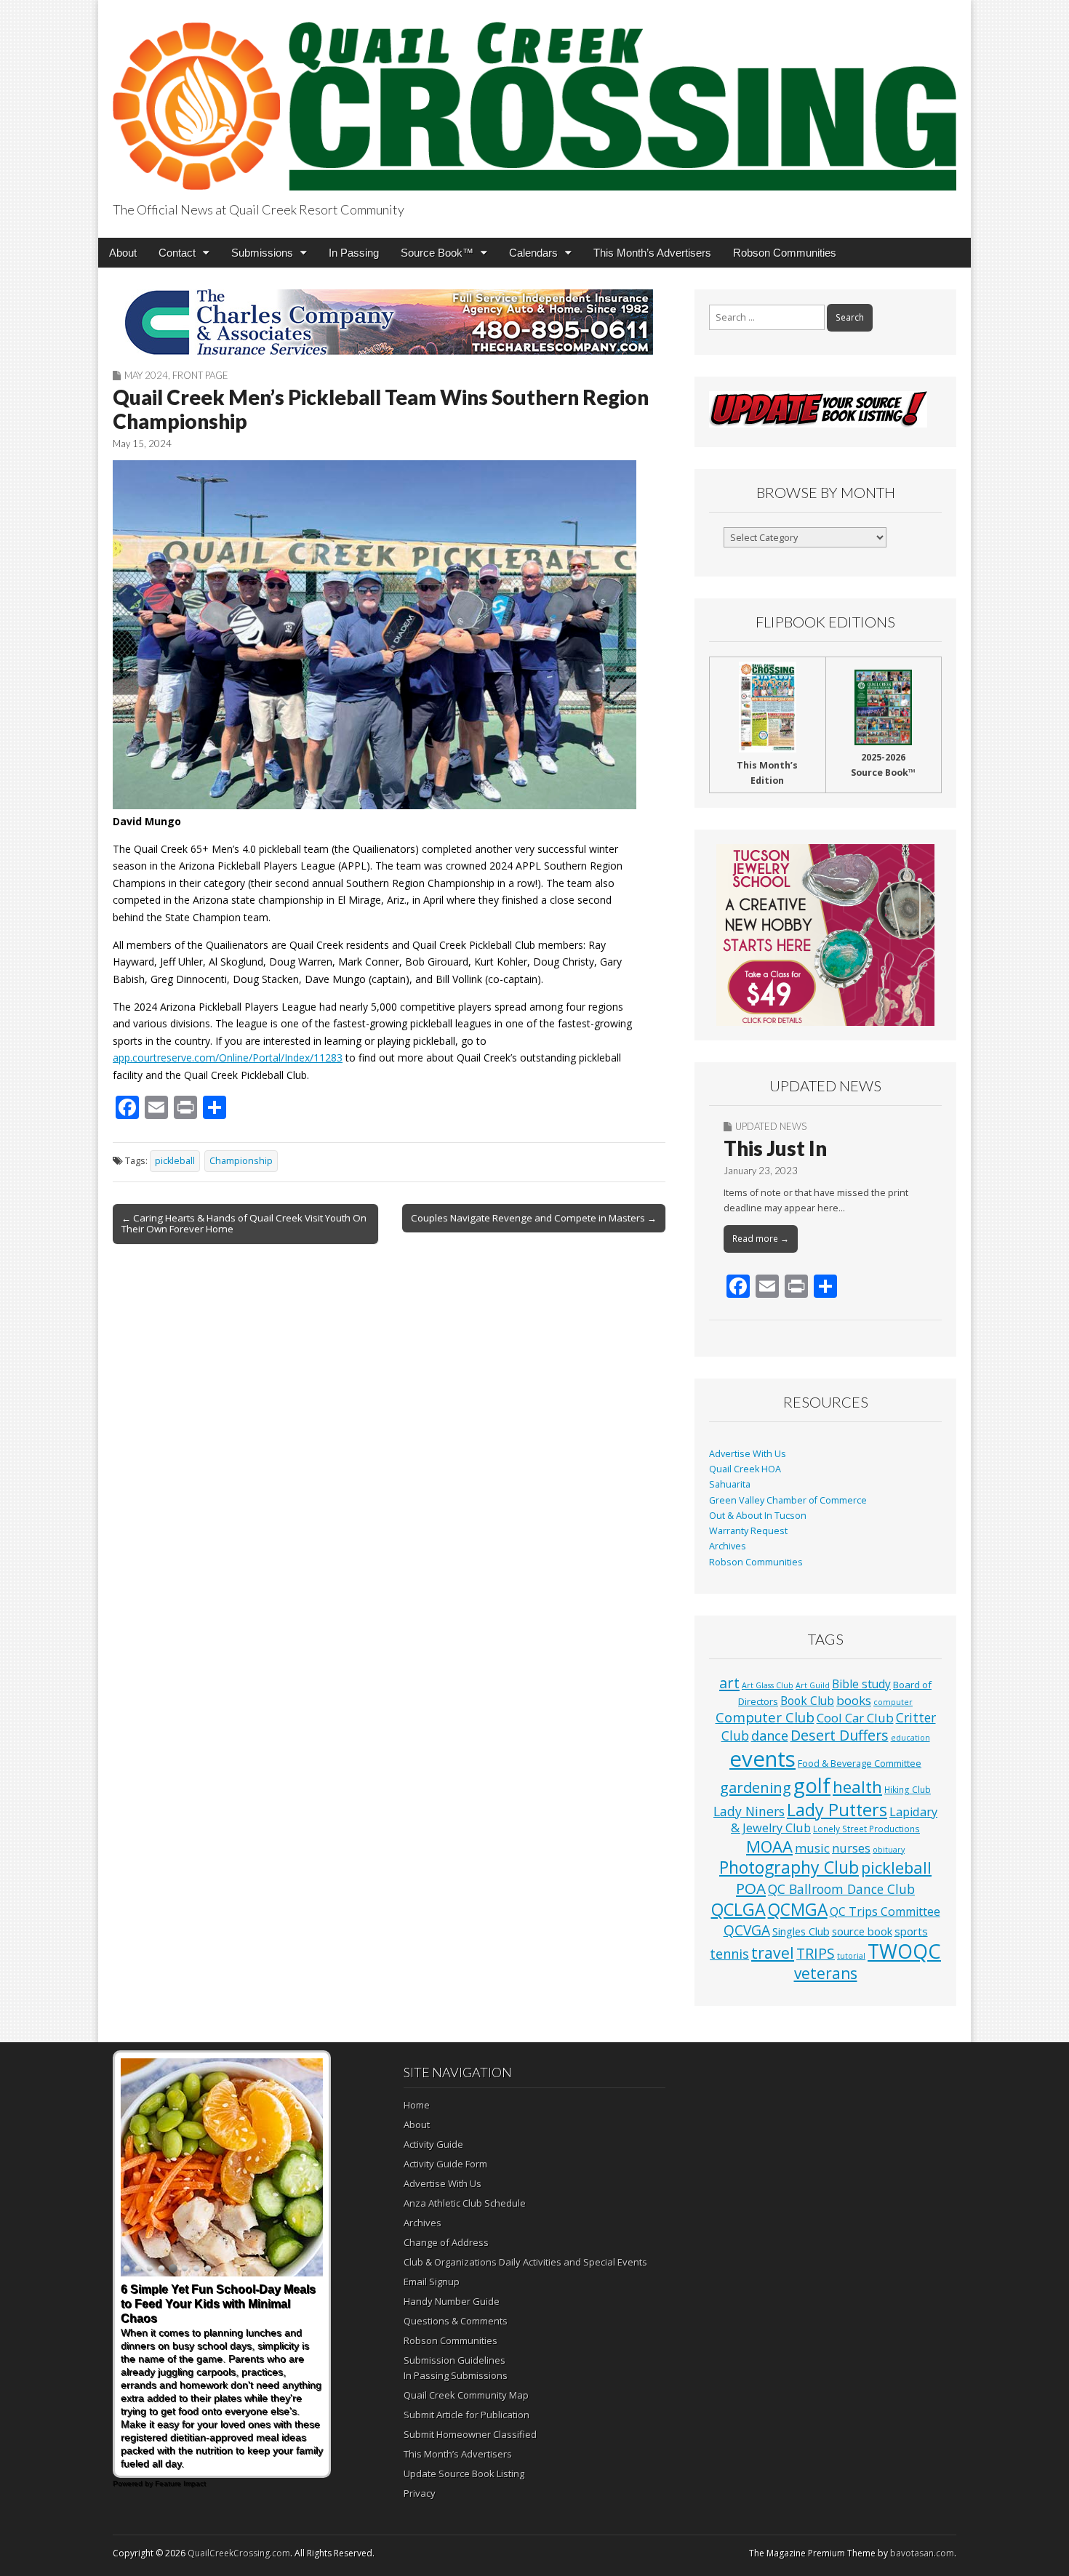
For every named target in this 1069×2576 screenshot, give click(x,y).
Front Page (200, 375)
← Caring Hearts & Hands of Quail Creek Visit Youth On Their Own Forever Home (244, 1224)
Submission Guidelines (455, 2360)
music (812, 1848)
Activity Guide (433, 2144)
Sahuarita (730, 1484)
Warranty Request (748, 1531)
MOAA (769, 1846)
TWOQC (904, 1951)
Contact (177, 253)
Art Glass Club (768, 1685)
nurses (851, 1848)
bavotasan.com (922, 2553)
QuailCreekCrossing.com (239, 2553)
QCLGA (738, 1909)
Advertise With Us (748, 1454)
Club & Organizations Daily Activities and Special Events (525, 2262)
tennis (729, 1954)
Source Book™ (437, 253)
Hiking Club (908, 1789)
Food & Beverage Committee (860, 1763)
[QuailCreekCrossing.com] (534, 98)
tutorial (851, 1956)
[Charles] (389, 322)
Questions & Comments (456, 2321)
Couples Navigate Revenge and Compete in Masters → (534, 1218)
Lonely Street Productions (866, 1829)
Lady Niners (749, 1811)
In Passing (354, 253)
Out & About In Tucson (758, 1516)
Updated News (771, 1126)
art (729, 1683)
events (762, 1759)
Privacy (420, 2493)
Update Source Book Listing (464, 2473)
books (854, 1700)
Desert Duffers (840, 1735)
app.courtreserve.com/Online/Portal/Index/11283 (228, 1058)
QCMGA (798, 1910)
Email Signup (432, 2282)
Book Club (807, 1701)
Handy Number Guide (452, 2301)
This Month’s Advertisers (652, 253)
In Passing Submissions (456, 2375)
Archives (728, 1546)
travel (773, 1953)
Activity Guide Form (445, 2164)
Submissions (262, 253)
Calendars (533, 253)
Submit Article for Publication (467, 2415)
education (910, 1738)
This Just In (775, 1148)
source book (862, 1931)
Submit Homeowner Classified (470, 2434)
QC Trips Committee (885, 1911)
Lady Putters (837, 1810)
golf (812, 1785)
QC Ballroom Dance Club (841, 1889)
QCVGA (747, 1930)
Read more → (761, 1239)
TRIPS (816, 1953)
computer (893, 1702)
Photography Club (789, 1867)
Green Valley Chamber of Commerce (788, 1500)
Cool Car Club (855, 1718)
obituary (889, 1850)
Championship (241, 1161)
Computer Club (765, 1717)
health (857, 1787)
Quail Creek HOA (745, 1469)
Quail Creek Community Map (466, 2395)
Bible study (861, 1684)
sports (911, 1931)
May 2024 (146, 375)
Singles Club (801, 1931)
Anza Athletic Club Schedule (465, 2203)
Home (417, 2105)
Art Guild (813, 1685)
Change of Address (446, 2242)
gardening (756, 1787)
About (123, 253)
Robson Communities (785, 253)
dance (770, 1736)
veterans (826, 1973)
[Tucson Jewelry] (825, 935)
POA (751, 1888)
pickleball (175, 1161)
